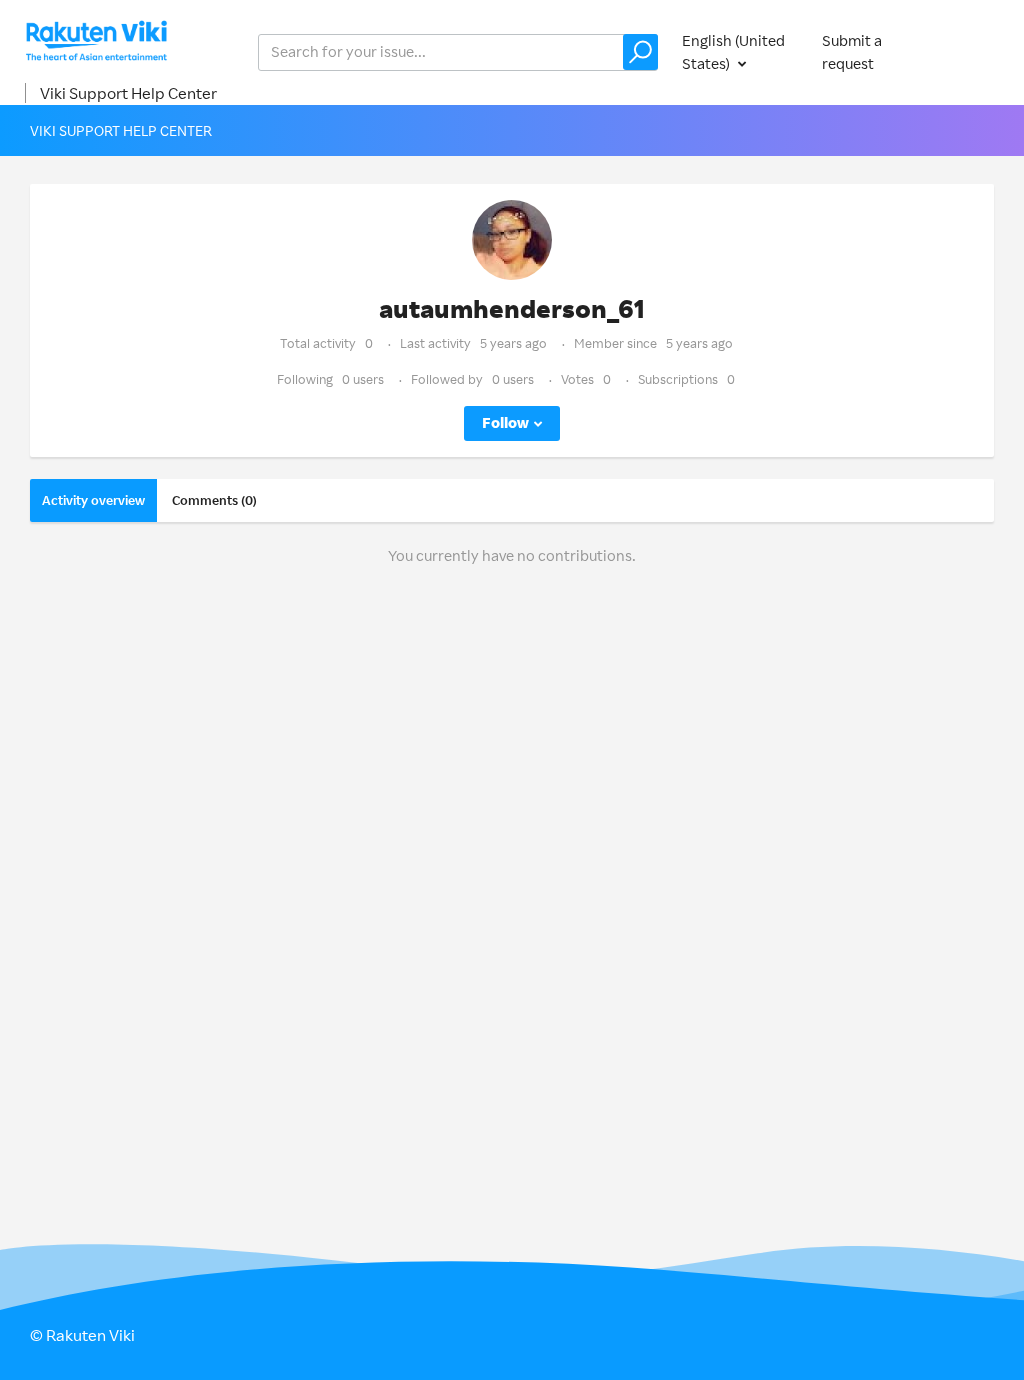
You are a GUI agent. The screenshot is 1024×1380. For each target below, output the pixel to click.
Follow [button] (505, 422)
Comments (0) (214, 500)
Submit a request (852, 52)
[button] (640, 52)
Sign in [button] (972, 51)
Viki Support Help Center (128, 93)
